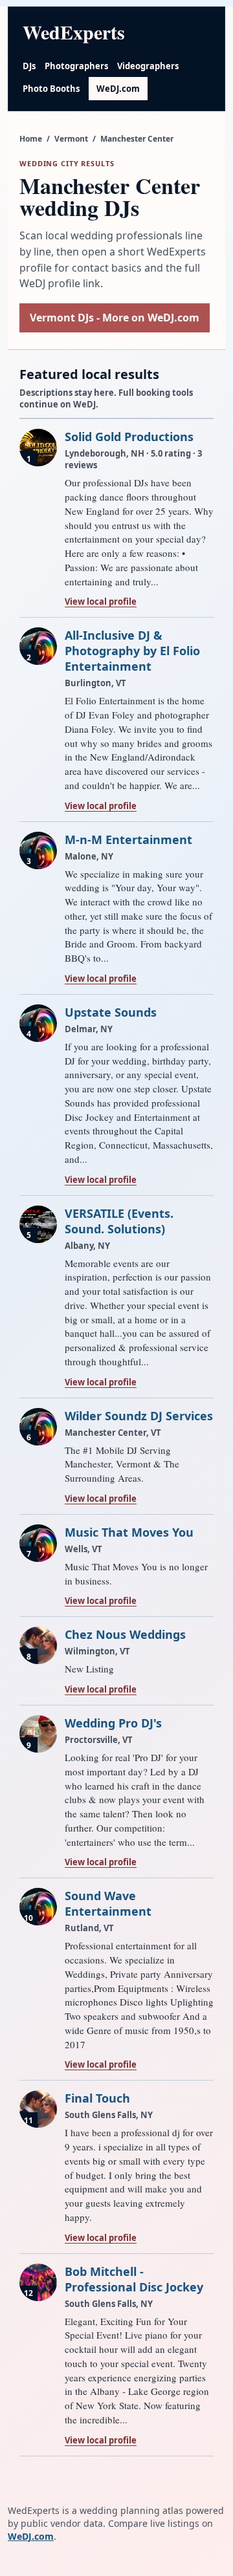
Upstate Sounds (111, 1012)
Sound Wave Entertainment (108, 1903)
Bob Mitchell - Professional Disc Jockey (134, 2279)
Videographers (148, 66)
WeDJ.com (118, 89)
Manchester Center (137, 139)
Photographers (76, 66)
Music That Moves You (129, 1532)
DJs (29, 66)
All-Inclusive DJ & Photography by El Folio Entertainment (132, 651)
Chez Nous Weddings (125, 1634)
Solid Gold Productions (129, 437)
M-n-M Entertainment (128, 839)
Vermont (71, 139)
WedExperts (74, 32)
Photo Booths (51, 89)
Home (31, 139)
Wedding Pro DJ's (113, 1723)
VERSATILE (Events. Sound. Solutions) (119, 1221)
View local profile (101, 601)
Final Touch (97, 2098)
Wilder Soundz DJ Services (139, 1416)
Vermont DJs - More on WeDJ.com (115, 318)
